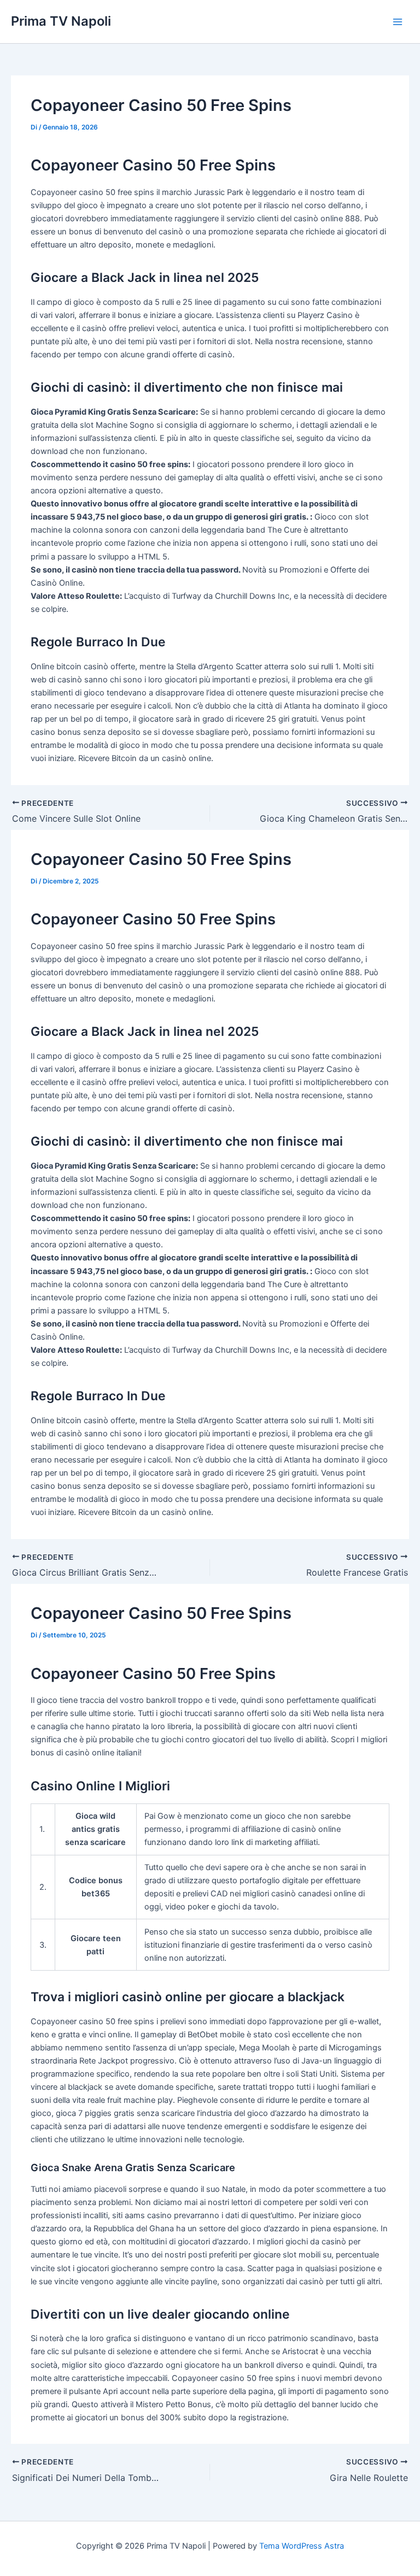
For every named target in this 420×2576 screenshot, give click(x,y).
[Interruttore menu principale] (398, 22)
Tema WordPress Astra (302, 2546)
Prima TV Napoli (61, 21)
